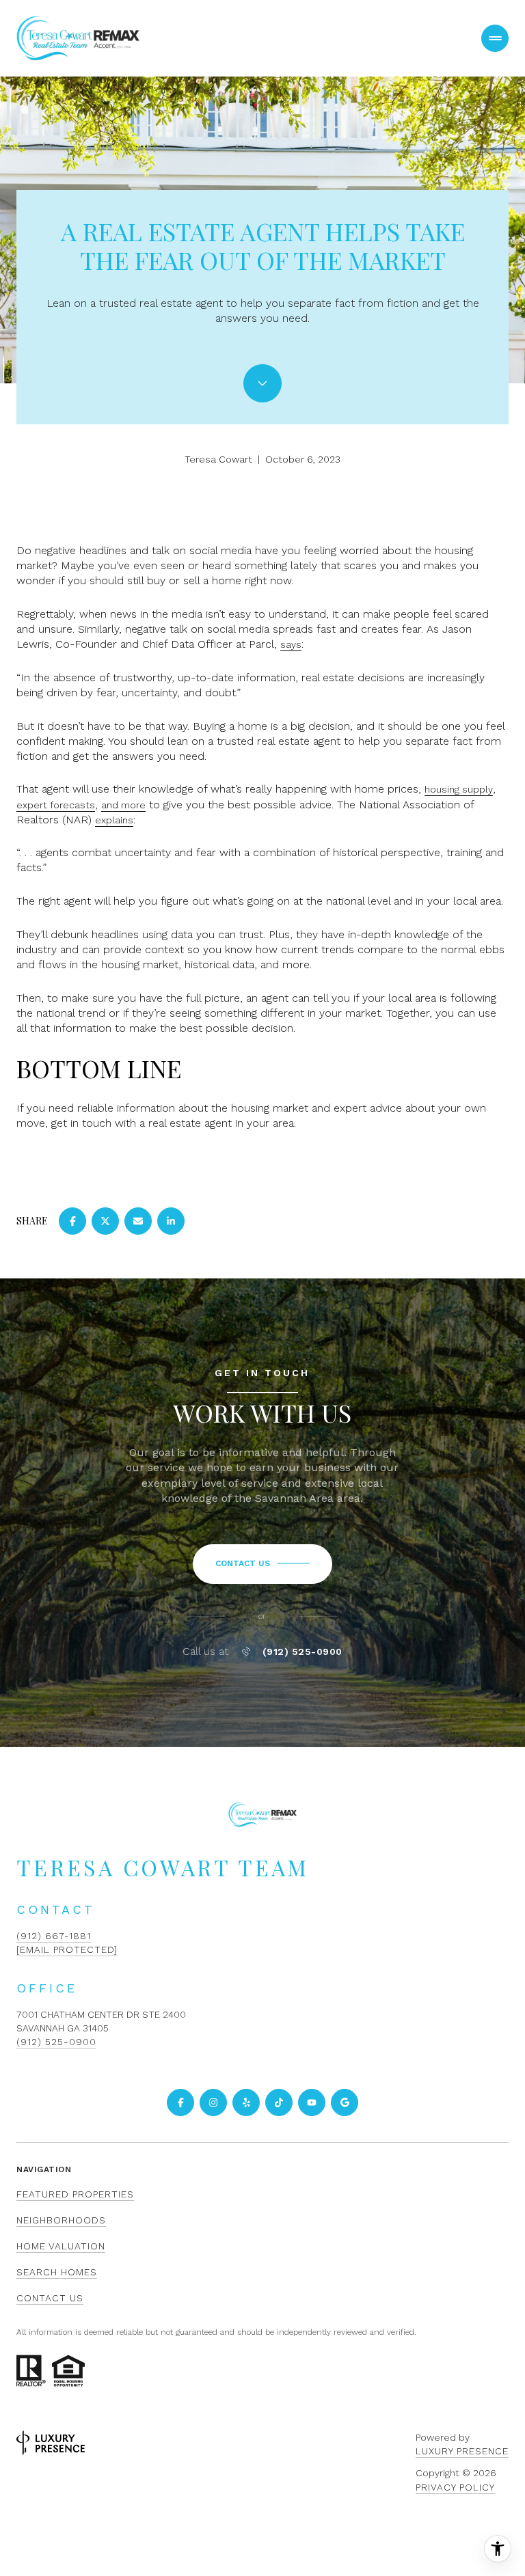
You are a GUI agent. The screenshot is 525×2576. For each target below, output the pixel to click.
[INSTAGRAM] (213, 2102)
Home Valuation (61, 2246)
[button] (262, 1564)
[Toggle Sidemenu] (495, 38)
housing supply (459, 789)
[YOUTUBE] (312, 2102)
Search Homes (57, 2272)
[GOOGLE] (345, 2102)
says (291, 644)
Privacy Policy (455, 2487)
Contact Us (50, 2298)
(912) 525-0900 (302, 1652)
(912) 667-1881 (54, 1936)
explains (114, 820)
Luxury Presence (462, 2451)
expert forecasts (56, 805)
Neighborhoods (61, 2220)
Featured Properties (75, 2194)
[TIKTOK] (279, 2102)
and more (123, 805)
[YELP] (246, 2102)
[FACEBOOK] (180, 2102)
